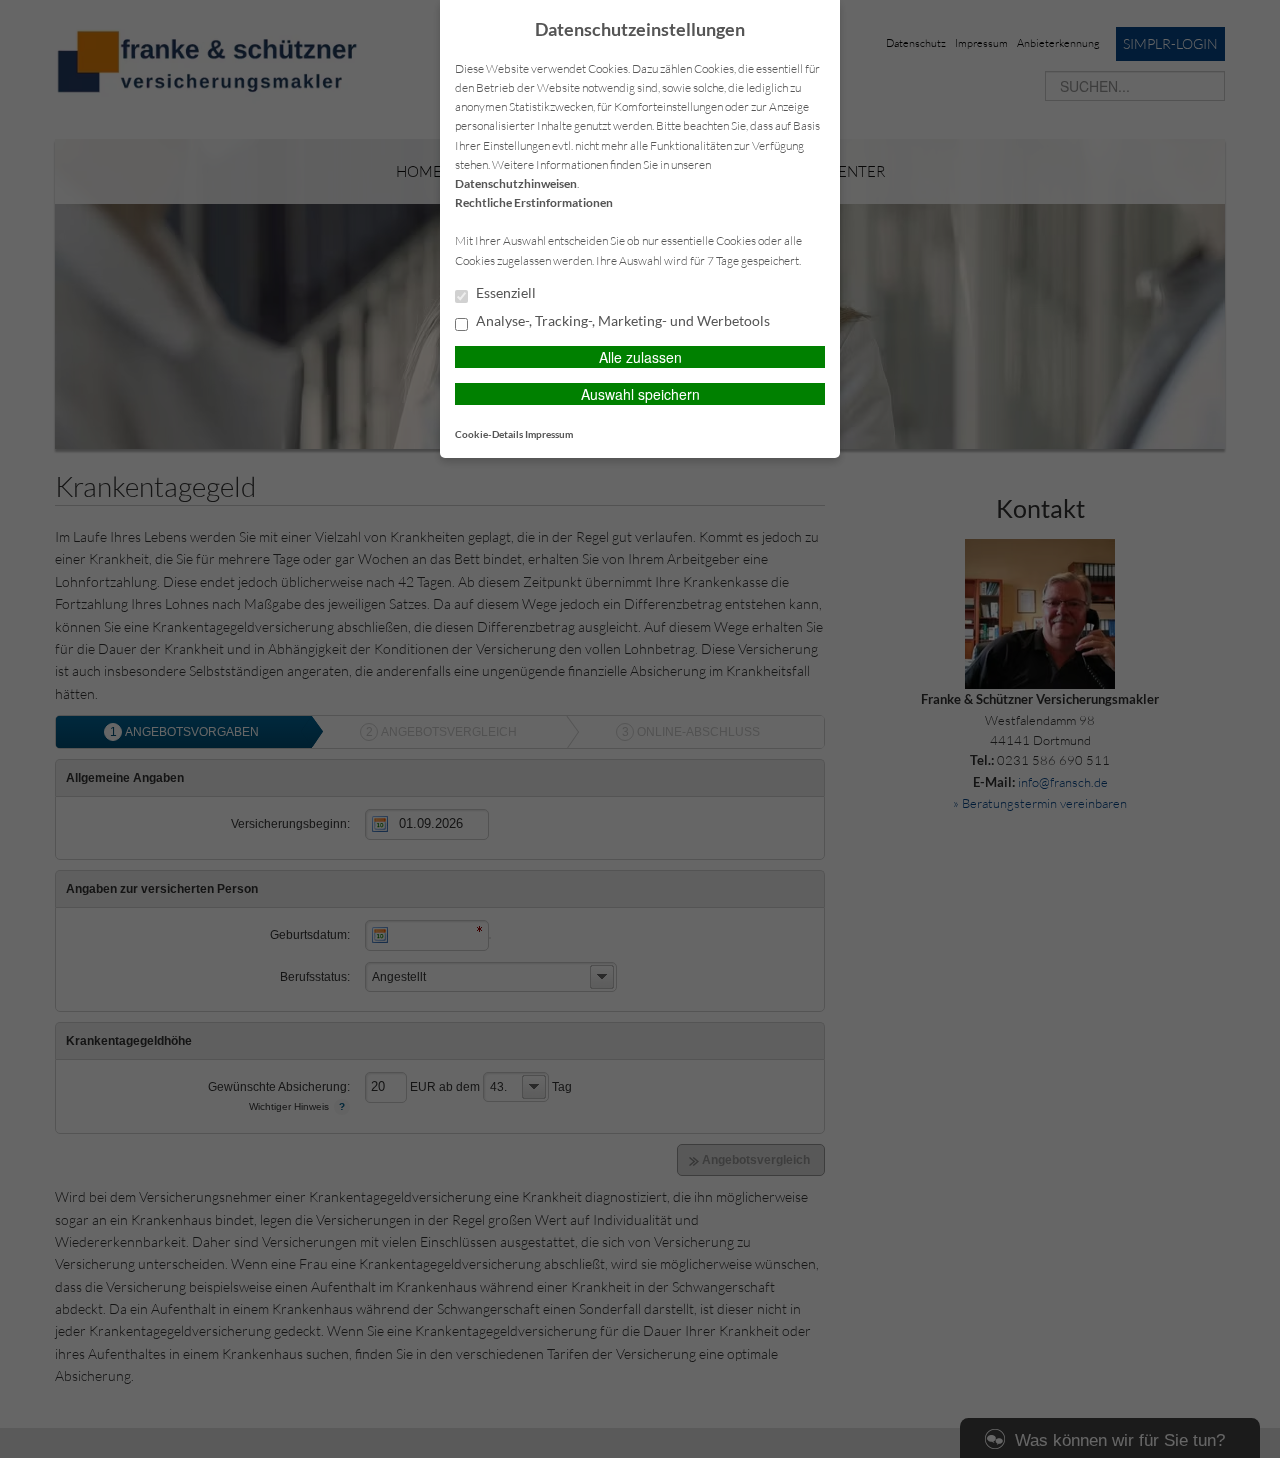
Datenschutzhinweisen (516, 183)
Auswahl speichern (640, 394)
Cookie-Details (489, 434)
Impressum (549, 434)
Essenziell (504, 293)
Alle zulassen (640, 357)
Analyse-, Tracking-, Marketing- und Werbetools (621, 321)
